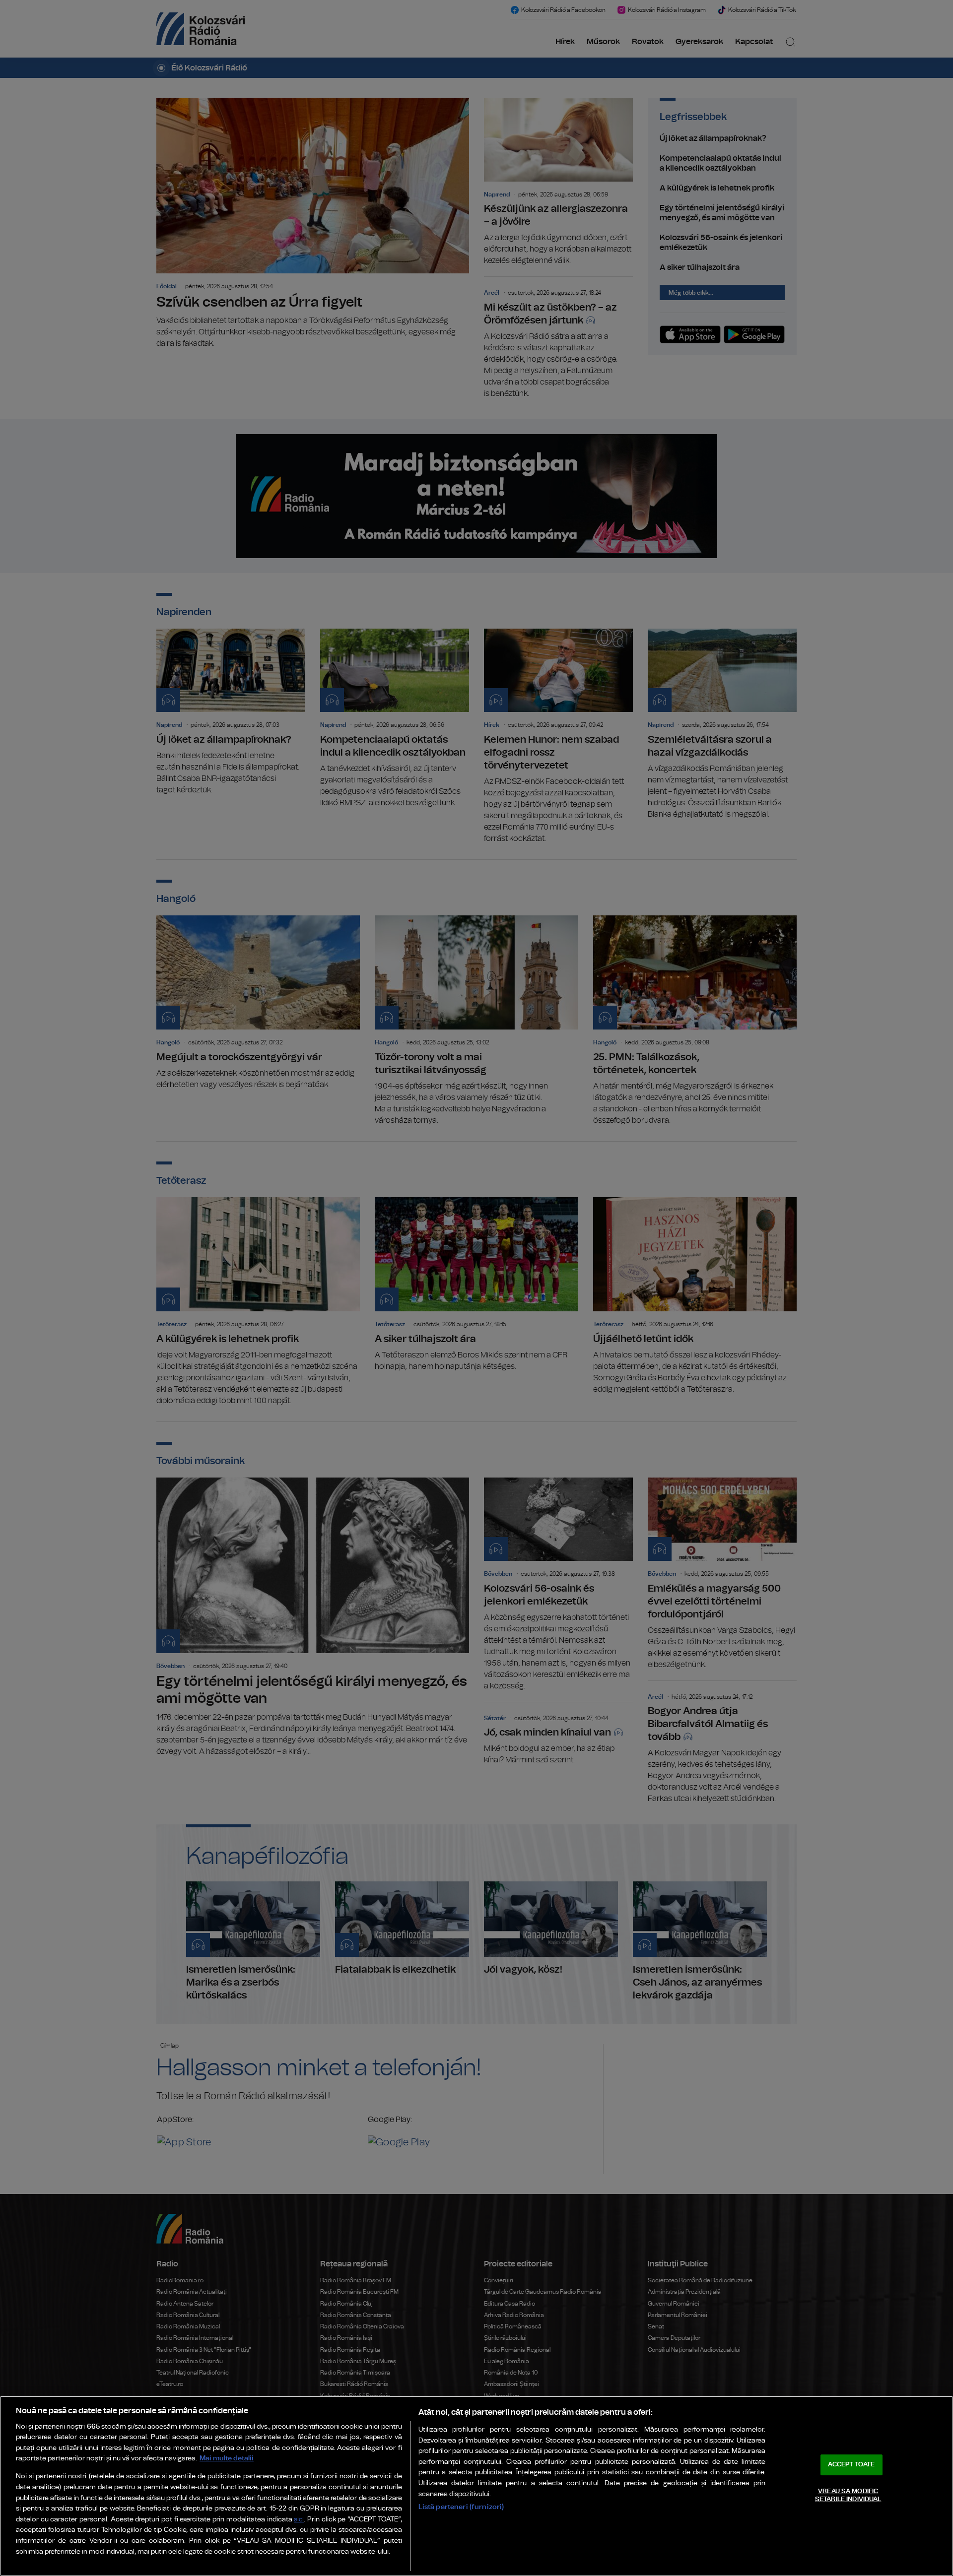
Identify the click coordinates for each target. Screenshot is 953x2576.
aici (299, 2520)
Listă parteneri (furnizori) (461, 2507)
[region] (476, 2486)
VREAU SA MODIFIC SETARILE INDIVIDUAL (848, 2495)
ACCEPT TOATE (851, 2465)
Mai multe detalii (227, 2458)
